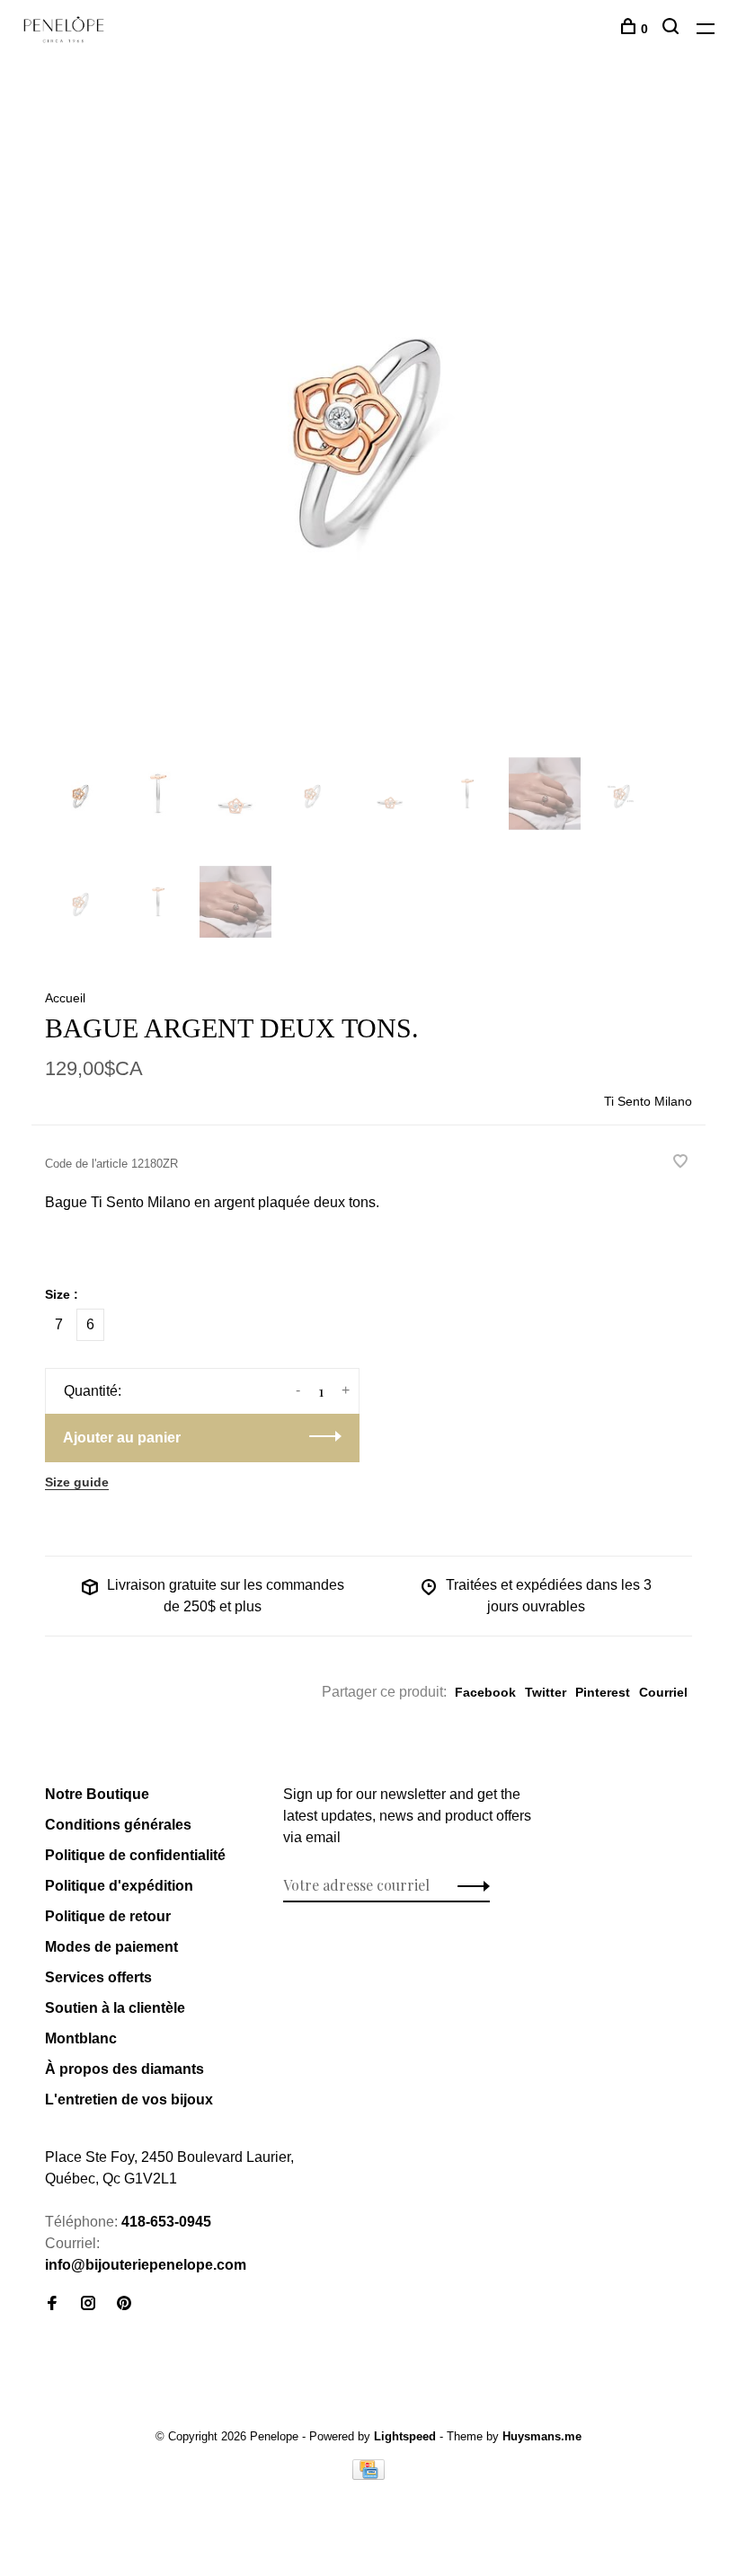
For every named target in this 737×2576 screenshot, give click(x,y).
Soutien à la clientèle (115, 2008)
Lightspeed (405, 2436)
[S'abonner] (469, 1885)
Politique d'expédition (119, 1886)
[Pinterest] (124, 2304)
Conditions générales (118, 1825)
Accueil (65, 998)
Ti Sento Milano (648, 1101)
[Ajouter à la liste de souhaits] (680, 1163)
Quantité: (93, 1391)
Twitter (546, 1692)
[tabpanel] (368, 418)
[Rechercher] (673, 29)
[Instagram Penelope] (88, 2304)
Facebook (485, 1692)
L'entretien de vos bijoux (129, 2100)
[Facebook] (52, 2304)
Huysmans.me (542, 2436)
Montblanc (81, 2038)
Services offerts (98, 1977)
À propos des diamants (124, 2069)
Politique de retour (108, 1916)
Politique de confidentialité (135, 1855)
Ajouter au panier (122, 1438)
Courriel (663, 1692)
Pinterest (603, 1692)
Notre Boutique (97, 1794)
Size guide (77, 1482)
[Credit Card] (368, 2475)
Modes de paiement (111, 1947)
